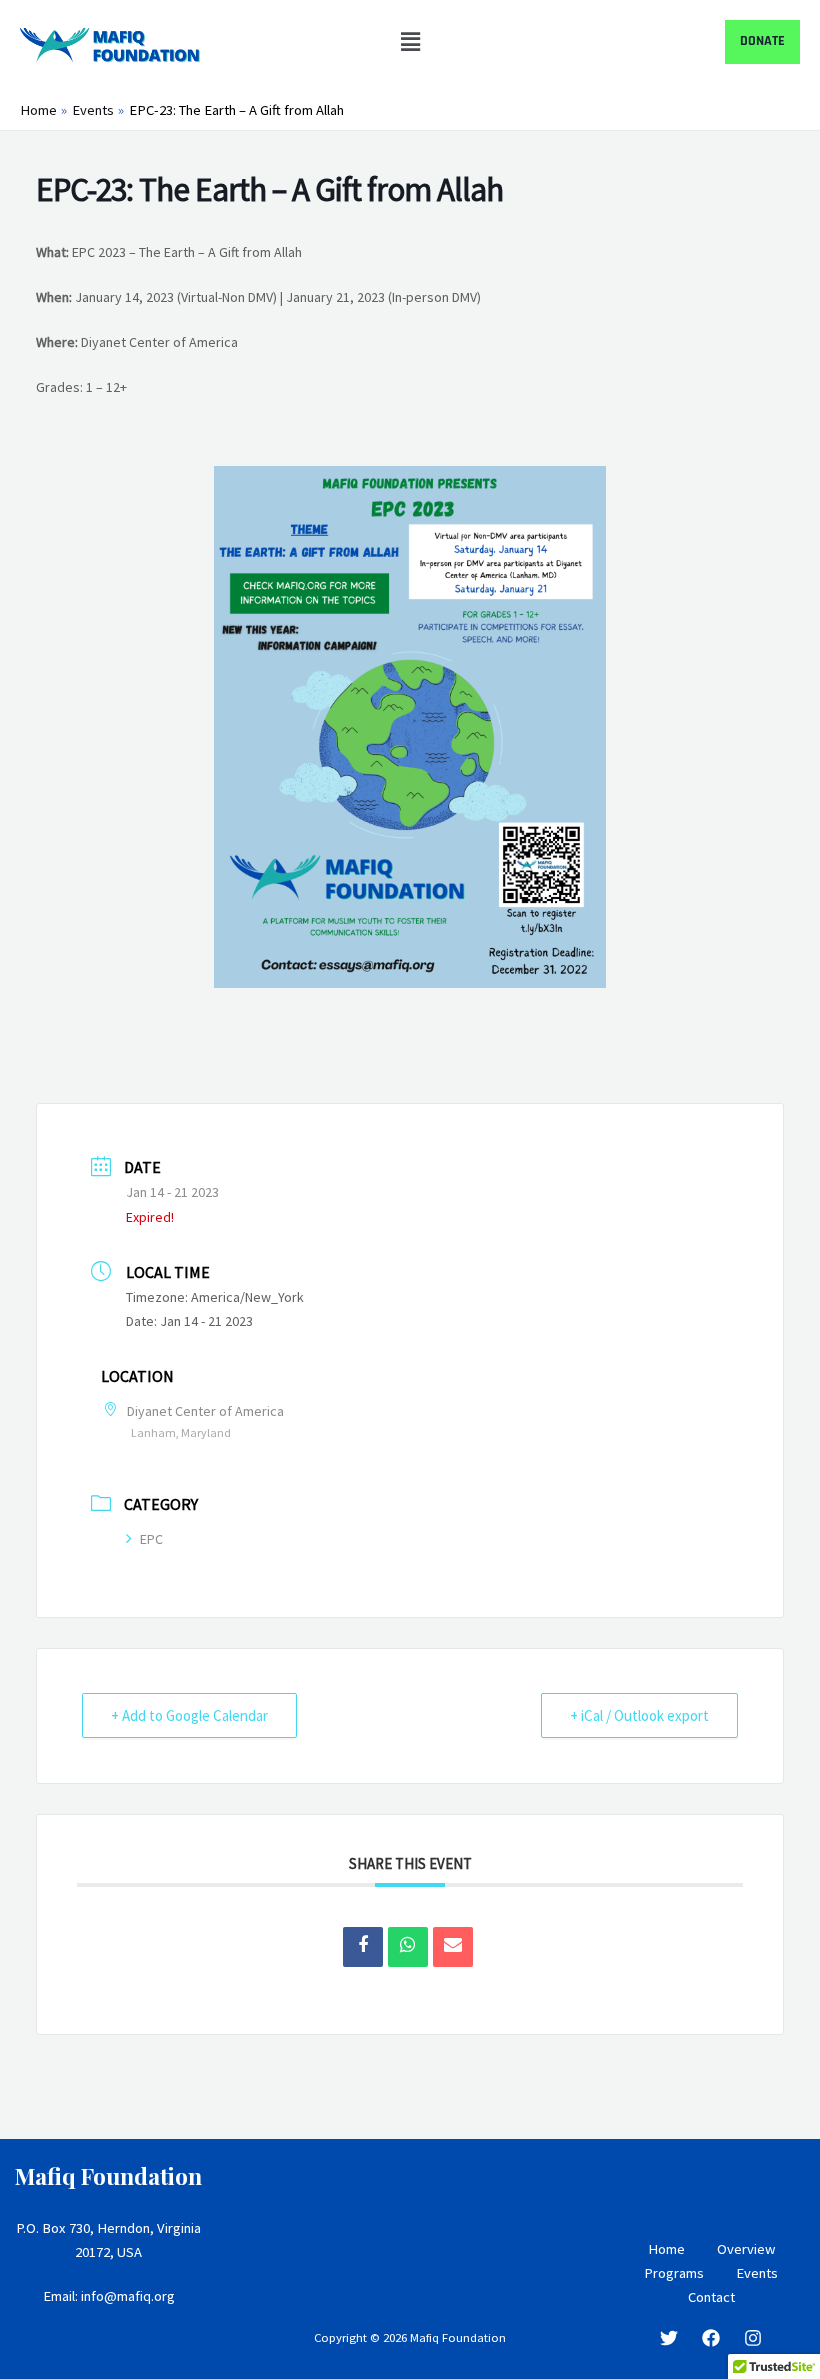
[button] (410, 41)
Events (757, 2273)
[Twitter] (669, 2338)
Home (666, 2249)
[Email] (453, 1947)
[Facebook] (711, 2338)
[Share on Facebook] (363, 1947)
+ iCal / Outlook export (639, 1715)
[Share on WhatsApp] (408, 1947)
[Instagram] (753, 2338)
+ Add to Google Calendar (189, 1715)
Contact (711, 2297)
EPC (151, 1539)
